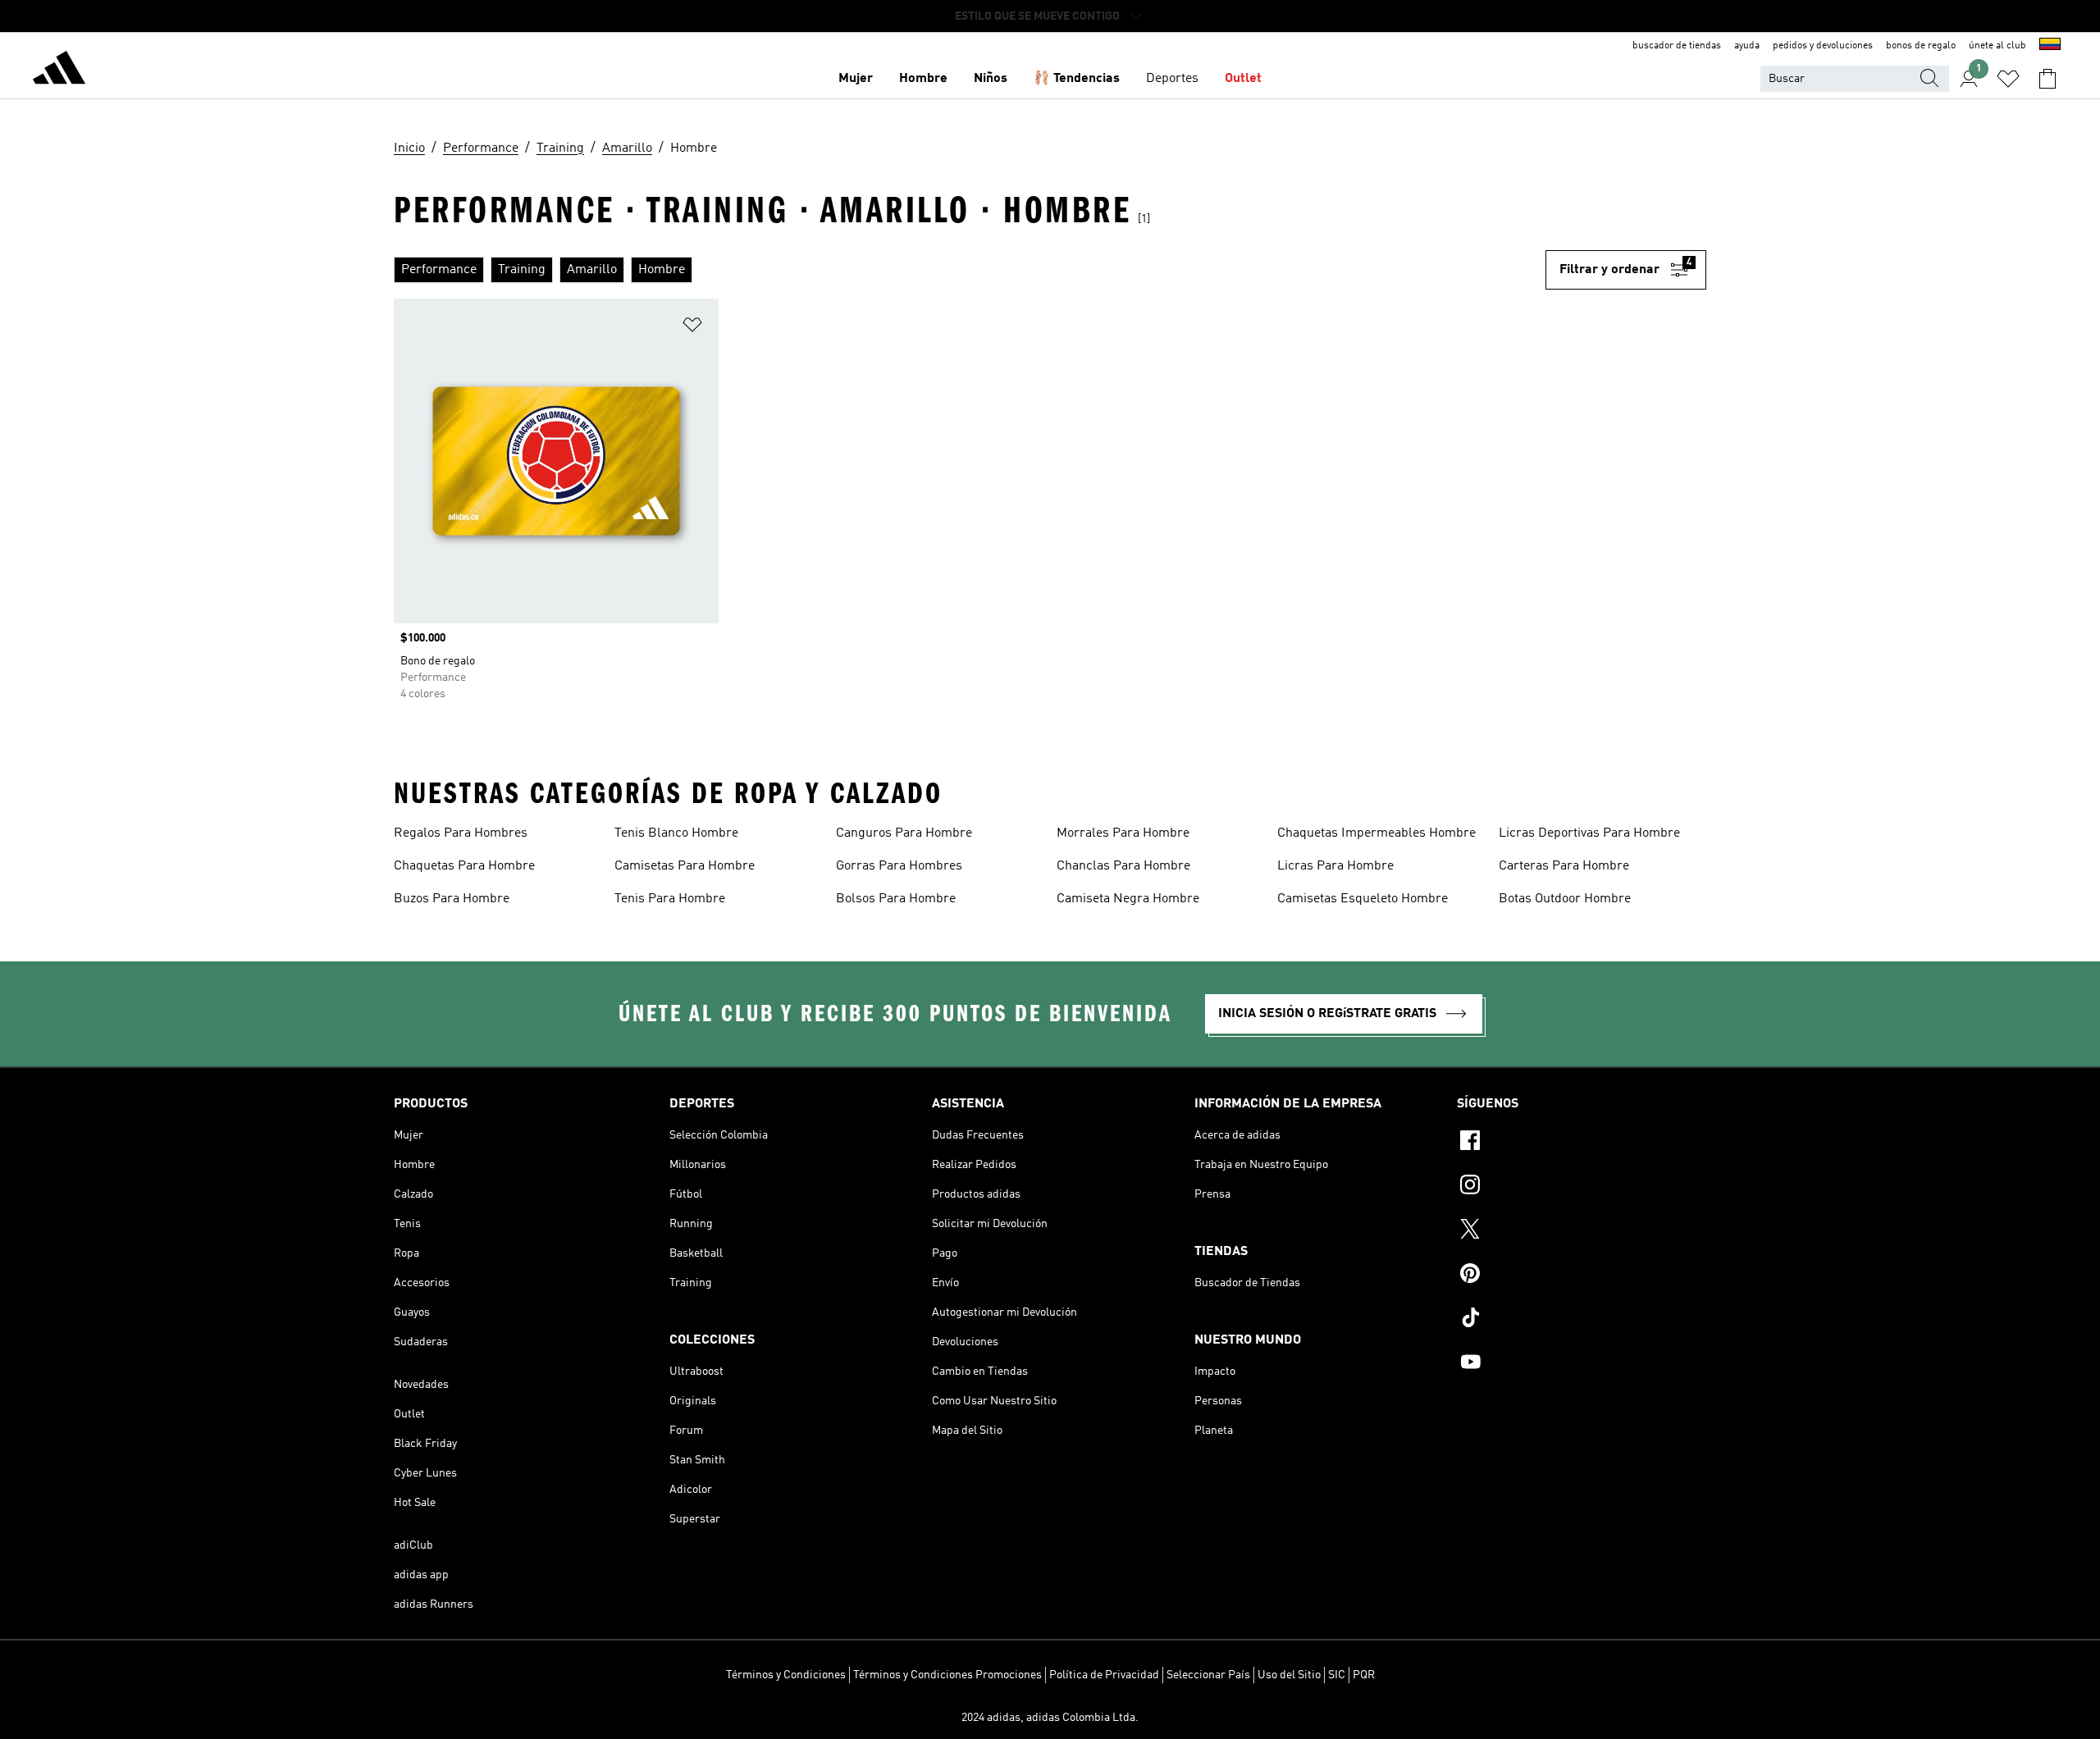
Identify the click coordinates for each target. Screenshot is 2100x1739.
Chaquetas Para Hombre (464, 866)
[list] (970, 270)
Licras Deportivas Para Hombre (1589, 833)
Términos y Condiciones (786, 1675)
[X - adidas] (1582, 1231)
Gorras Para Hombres (899, 866)
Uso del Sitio (1289, 1675)
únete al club (1997, 46)
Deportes (1172, 79)
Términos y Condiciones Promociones (947, 1675)
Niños (991, 79)
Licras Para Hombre (1335, 866)
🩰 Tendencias (1077, 79)
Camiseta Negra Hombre (1128, 899)
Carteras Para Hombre (1564, 866)
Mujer (856, 79)
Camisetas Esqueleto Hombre (1363, 899)
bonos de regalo (1921, 46)
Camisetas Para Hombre (685, 866)
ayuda (1747, 46)
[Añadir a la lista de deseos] (692, 328)
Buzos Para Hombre (452, 899)
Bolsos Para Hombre (896, 899)
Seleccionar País (1208, 1675)
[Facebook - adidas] (1582, 1143)
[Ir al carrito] (2047, 79)
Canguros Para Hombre (904, 833)
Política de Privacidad (1104, 1675)
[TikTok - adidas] (1582, 1320)
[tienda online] (59, 71)
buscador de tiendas (1677, 46)
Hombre (923, 79)
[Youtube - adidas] (1582, 1364)
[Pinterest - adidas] (1582, 1276)
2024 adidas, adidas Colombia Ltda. (1050, 1718)
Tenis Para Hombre (670, 899)
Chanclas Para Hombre (1123, 866)
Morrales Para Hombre (1123, 833)
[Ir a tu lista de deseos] (2008, 79)
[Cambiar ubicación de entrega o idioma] (2050, 46)
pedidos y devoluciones (1823, 46)
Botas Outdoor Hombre (1565, 899)
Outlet (1243, 79)
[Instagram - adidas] (1582, 1187)
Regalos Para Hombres (461, 833)
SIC (1337, 1675)
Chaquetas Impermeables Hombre (1376, 833)
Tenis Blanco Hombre (676, 833)
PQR (1364, 1675)
